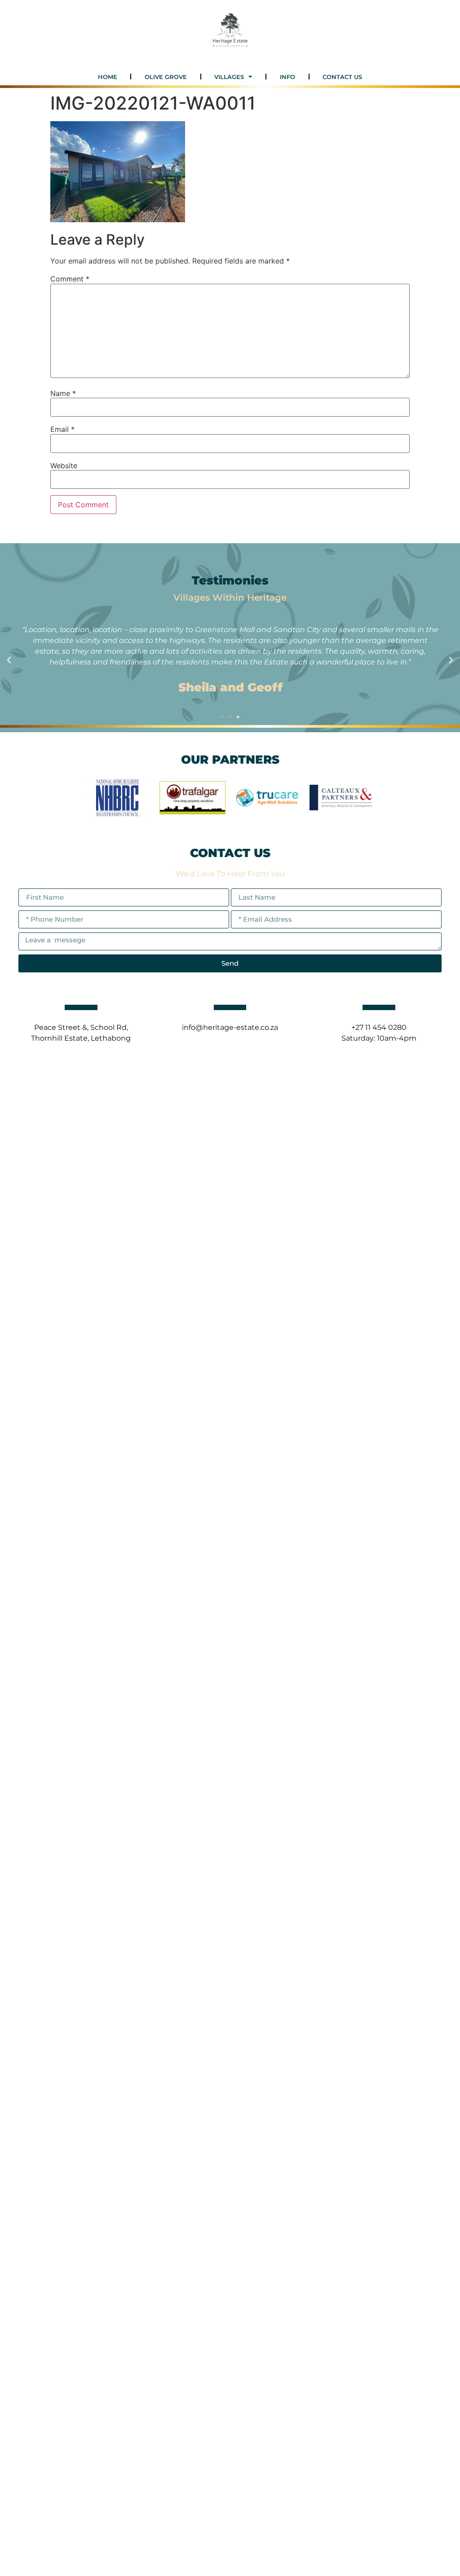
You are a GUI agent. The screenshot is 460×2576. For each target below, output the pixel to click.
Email (62, 429)
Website (64, 466)
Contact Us (342, 77)
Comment (70, 279)
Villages (229, 77)
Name (63, 393)
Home (108, 77)
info (287, 77)
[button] (9, 660)
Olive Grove (166, 77)
